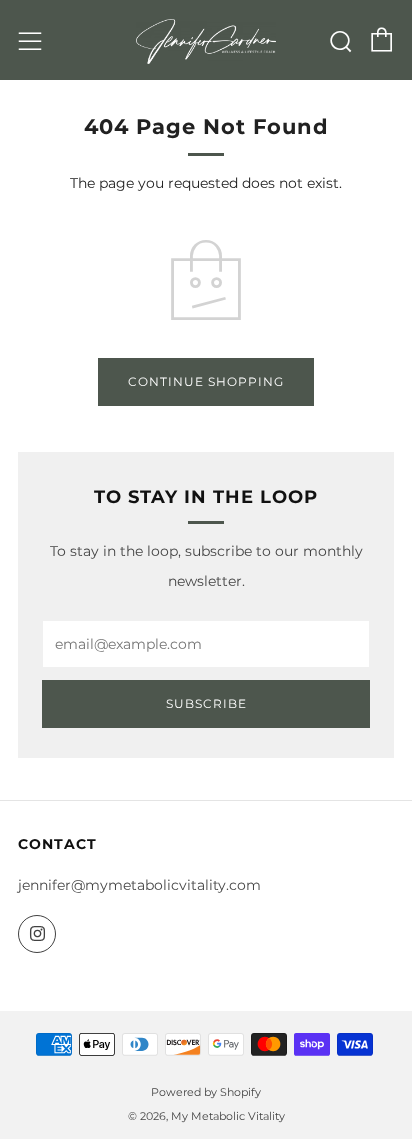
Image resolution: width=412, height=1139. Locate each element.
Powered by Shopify (206, 1092)
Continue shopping (206, 381)
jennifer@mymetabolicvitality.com (139, 885)
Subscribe (206, 703)
